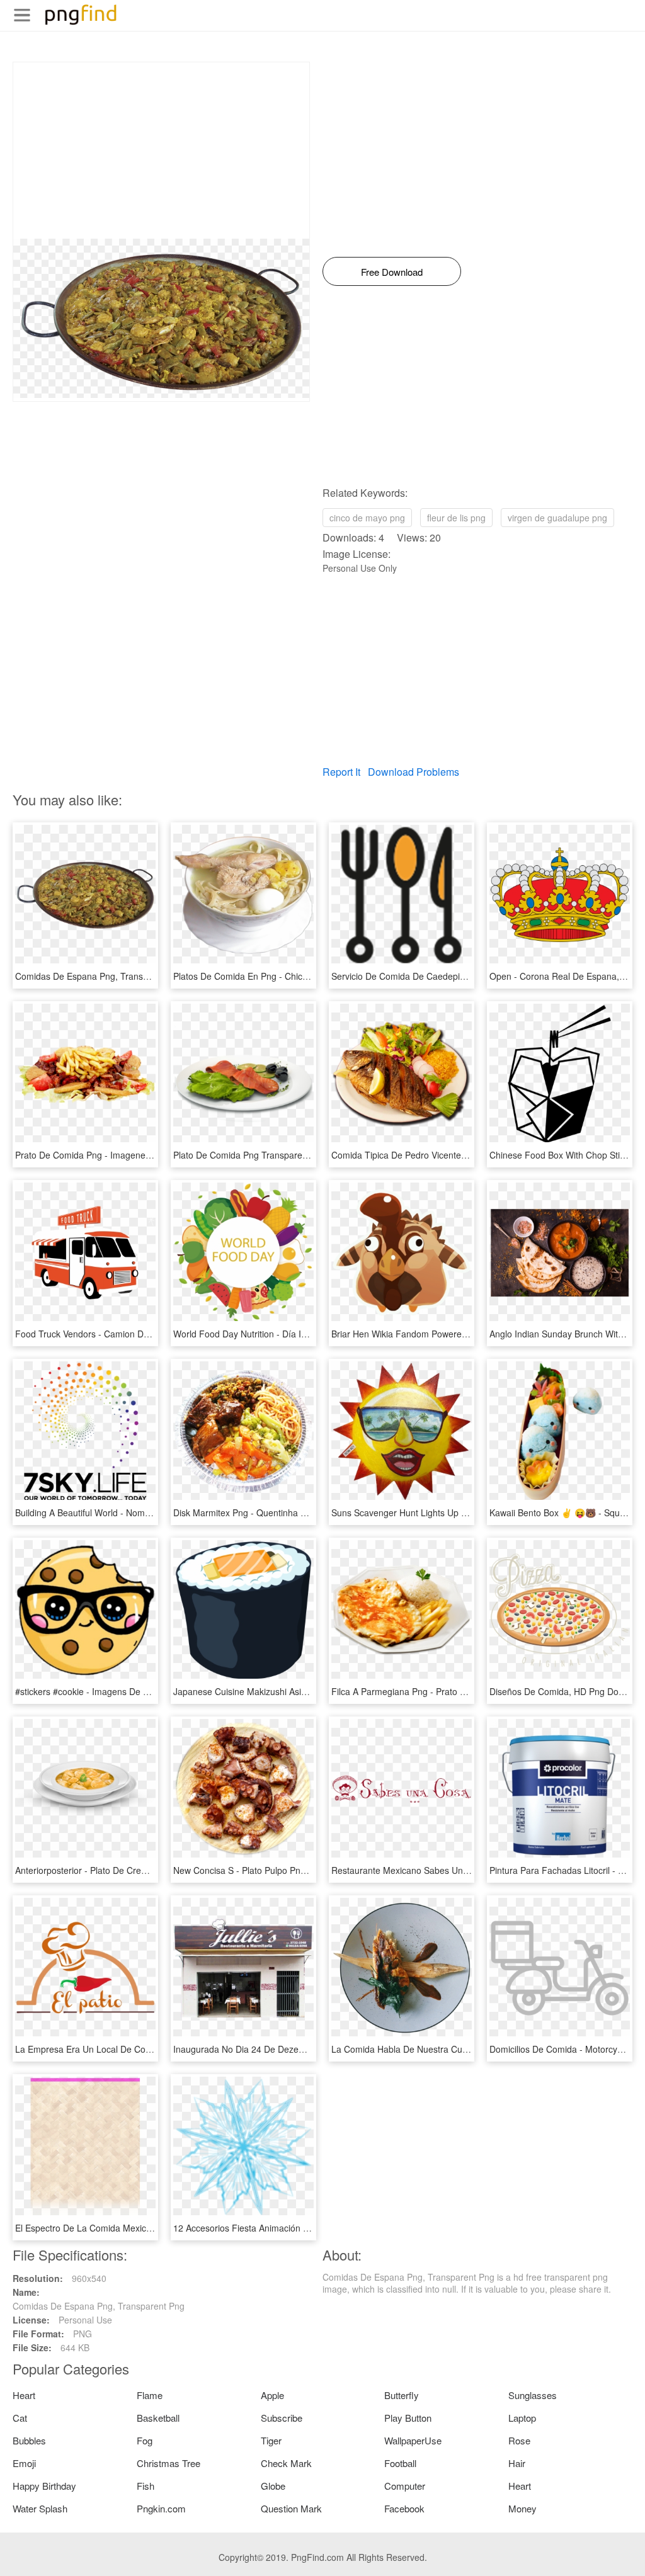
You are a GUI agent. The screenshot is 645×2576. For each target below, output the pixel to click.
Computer (405, 2486)
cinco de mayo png (367, 518)
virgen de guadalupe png (557, 518)
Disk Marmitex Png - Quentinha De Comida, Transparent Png (295, 1512)
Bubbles (29, 2440)
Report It (341, 772)
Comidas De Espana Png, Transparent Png (101, 976)
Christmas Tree (168, 2463)
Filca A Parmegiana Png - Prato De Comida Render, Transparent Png (470, 1691)
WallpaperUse (413, 2440)
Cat (20, 2418)
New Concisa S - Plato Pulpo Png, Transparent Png (275, 1870)
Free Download (392, 272)
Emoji (24, 2463)
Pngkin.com (161, 2508)
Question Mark (291, 2508)
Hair (517, 2463)
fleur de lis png (456, 518)
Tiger (271, 2440)
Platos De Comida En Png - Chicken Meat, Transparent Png (292, 976)
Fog (145, 2440)
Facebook (404, 2508)
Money (522, 2508)
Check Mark (286, 2463)
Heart (24, 2395)
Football (400, 2463)
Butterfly (402, 2395)
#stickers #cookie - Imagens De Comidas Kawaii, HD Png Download (150, 1691)
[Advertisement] (161, 150)
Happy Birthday (44, 2486)
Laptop (522, 2418)
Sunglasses (533, 2395)
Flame (150, 2395)
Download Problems (414, 772)
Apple (272, 2395)
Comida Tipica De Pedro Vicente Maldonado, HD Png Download (459, 1155)
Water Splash (40, 2508)
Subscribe (282, 2418)
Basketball (158, 2418)
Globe (273, 2486)
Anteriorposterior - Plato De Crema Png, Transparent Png (129, 1870)
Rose (519, 2440)
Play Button (408, 2418)
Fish (146, 2486)
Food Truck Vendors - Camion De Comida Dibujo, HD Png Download (151, 1334)
